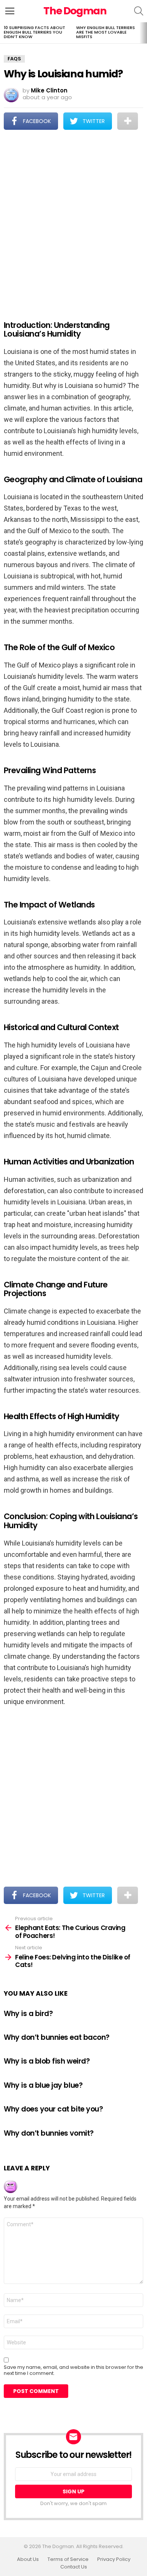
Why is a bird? (28, 2014)
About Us (28, 2559)
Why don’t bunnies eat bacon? (57, 2037)
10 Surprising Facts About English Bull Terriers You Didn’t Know (34, 32)
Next (143, 33)
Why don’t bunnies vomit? (49, 2133)
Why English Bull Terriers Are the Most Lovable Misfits (106, 32)
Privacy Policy (114, 2559)
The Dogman (75, 11)
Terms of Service (68, 2559)
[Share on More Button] (128, 121)
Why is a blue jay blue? (43, 2085)
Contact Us (74, 2567)
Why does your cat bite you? (53, 2109)
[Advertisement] (73, 220)
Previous (4, 33)
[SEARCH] (139, 11)
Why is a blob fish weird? (47, 2061)
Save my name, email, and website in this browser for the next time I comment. (73, 2370)
